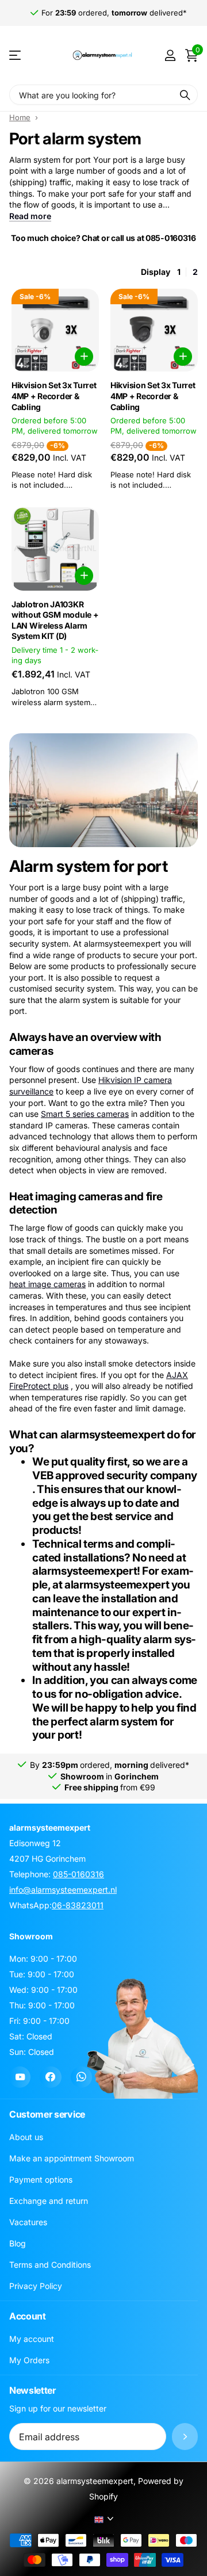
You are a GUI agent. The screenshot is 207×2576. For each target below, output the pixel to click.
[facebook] (50, 2077)
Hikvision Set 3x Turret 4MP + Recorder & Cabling (54, 396)
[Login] (170, 55)
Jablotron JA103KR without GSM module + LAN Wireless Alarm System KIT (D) (55, 620)
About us (26, 2137)
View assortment (16, 55)
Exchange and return (49, 2201)
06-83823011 (78, 1905)
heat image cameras (47, 1284)
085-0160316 (78, 1874)
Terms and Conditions (50, 2265)
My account (32, 2339)
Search (185, 95)
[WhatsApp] (81, 2077)
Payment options (41, 2179)
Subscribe (185, 2437)
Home (20, 117)
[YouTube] (20, 2077)
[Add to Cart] (84, 357)
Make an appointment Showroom (72, 2158)
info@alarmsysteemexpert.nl (63, 1890)
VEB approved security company (115, 1475)
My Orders (29, 2360)
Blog (18, 2243)
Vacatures (28, 2222)
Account (28, 2316)
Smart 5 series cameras (85, 1114)
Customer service (47, 2114)
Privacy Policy (36, 2286)
